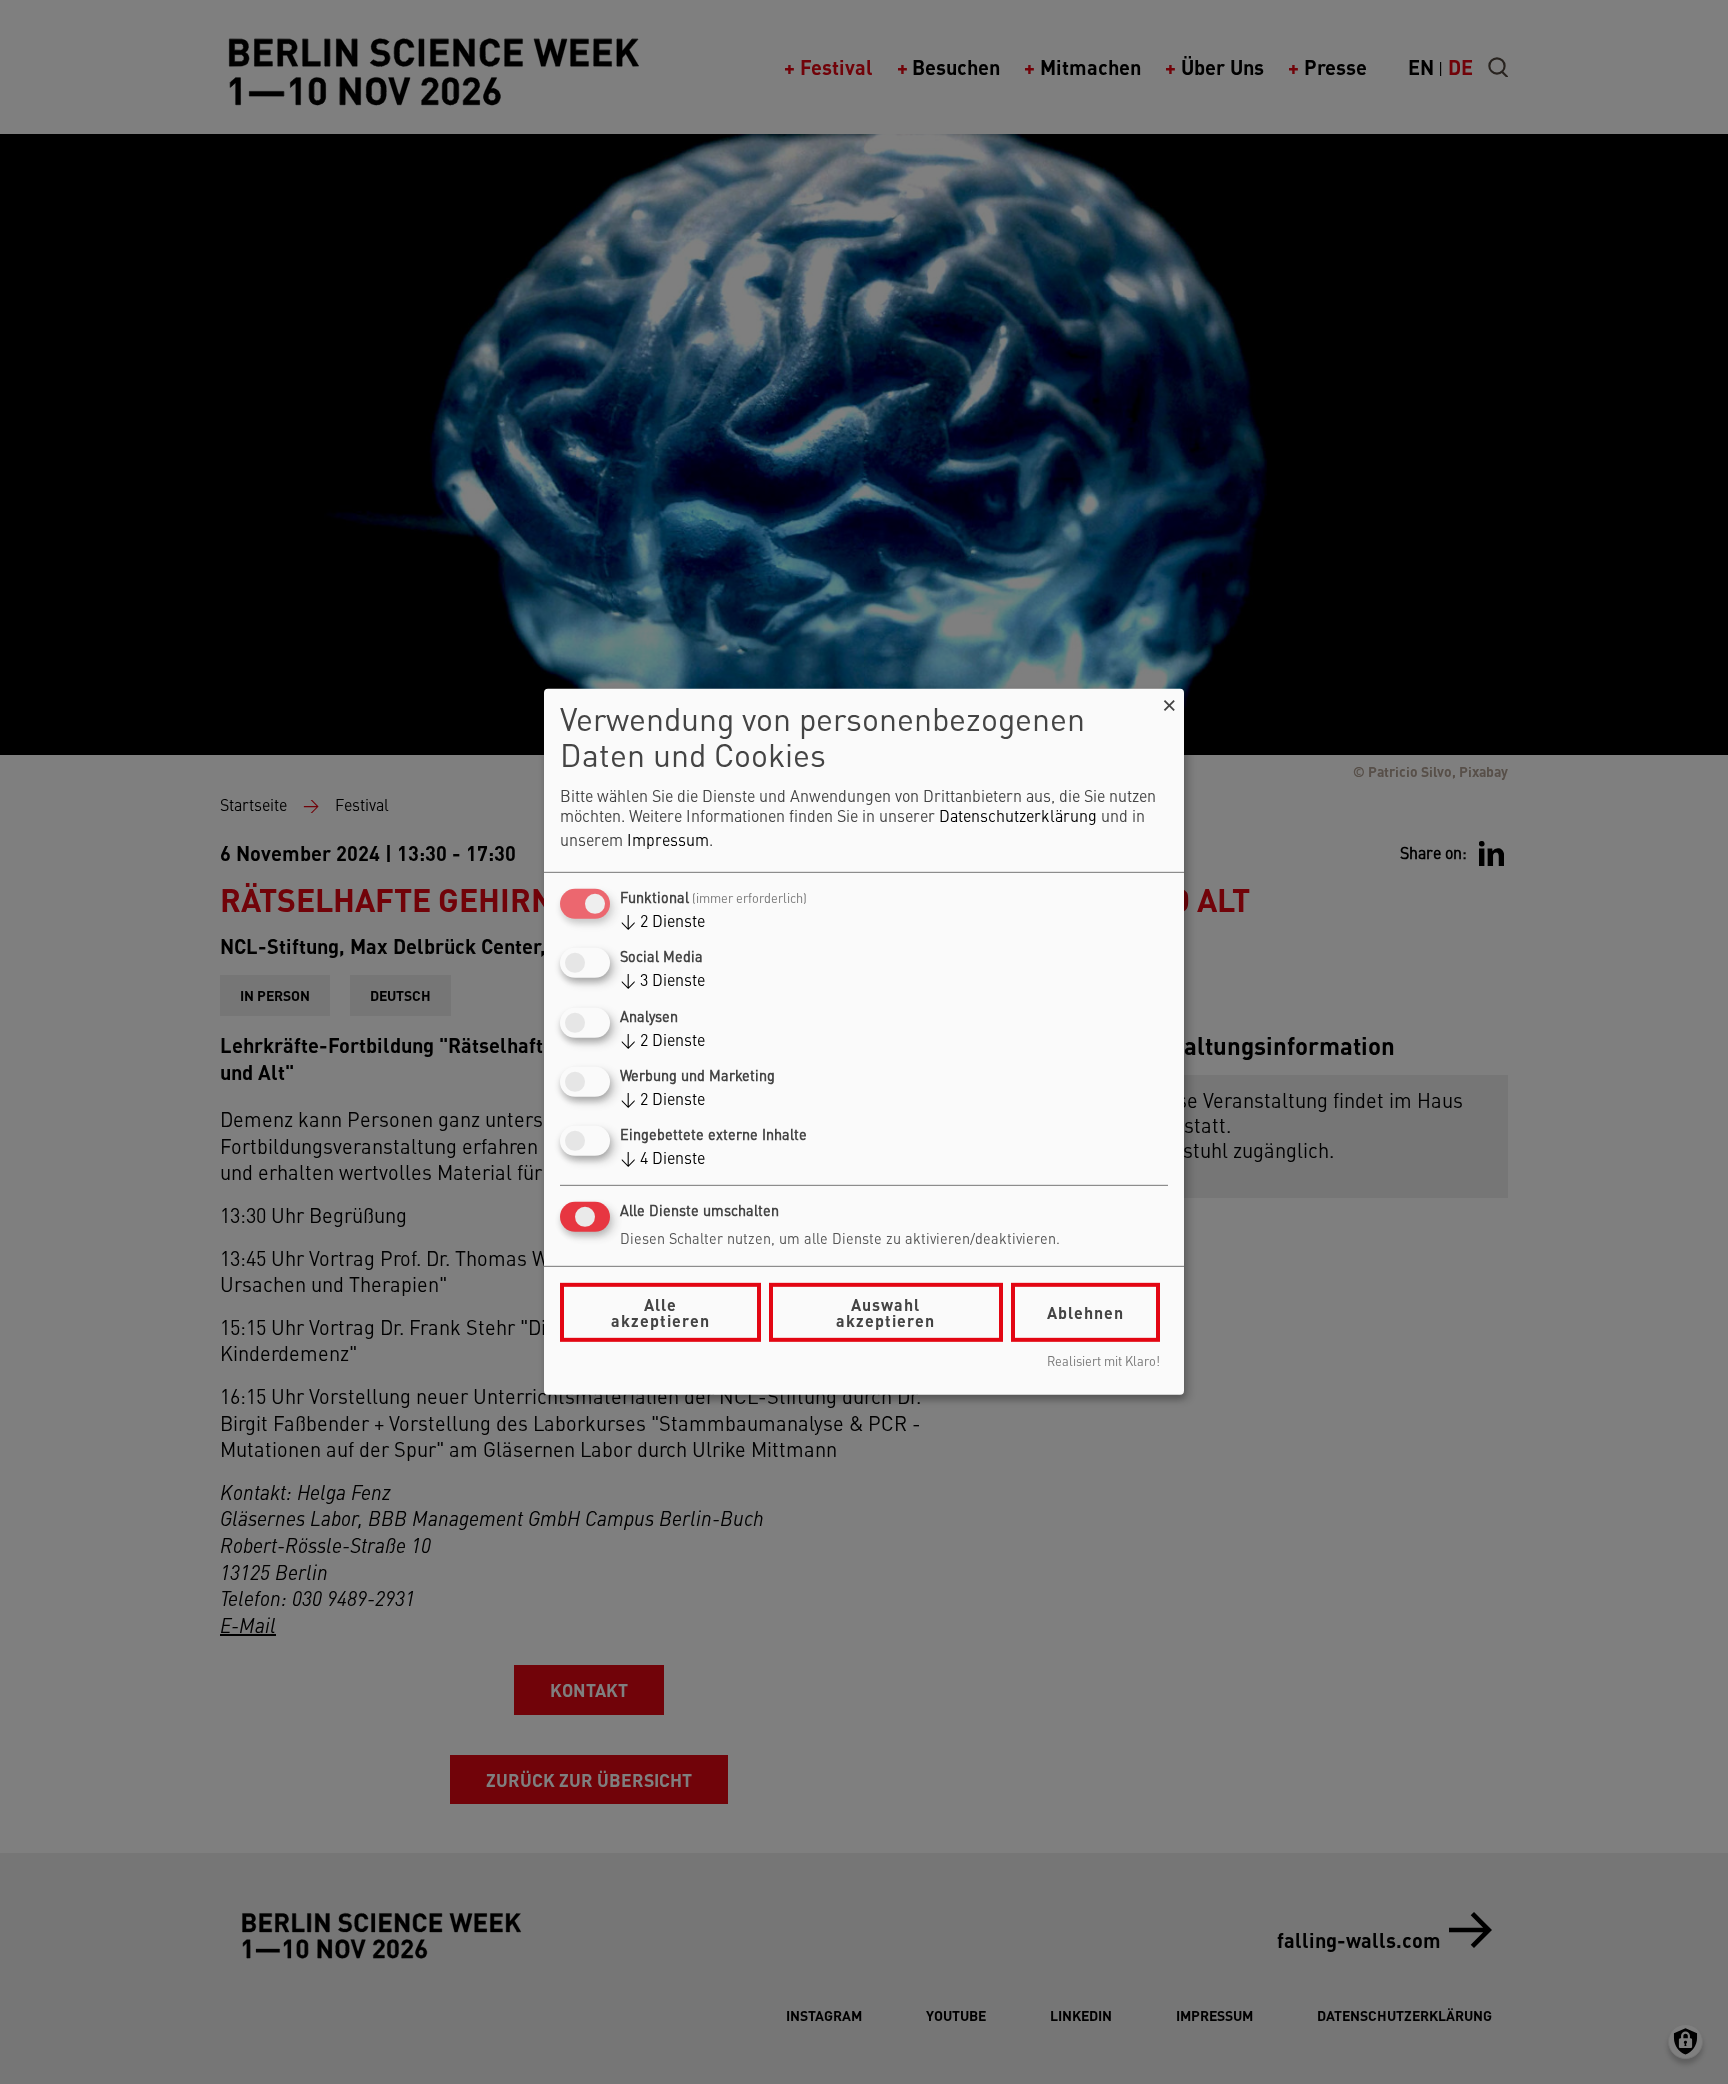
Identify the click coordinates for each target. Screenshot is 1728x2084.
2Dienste (662, 923)
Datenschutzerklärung (1018, 818)
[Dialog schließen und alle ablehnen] (1169, 701)
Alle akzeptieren (660, 1312)
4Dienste (662, 1160)
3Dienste (662, 982)
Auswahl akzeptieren (885, 1312)
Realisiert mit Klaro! (1103, 1362)
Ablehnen (1085, 1312)
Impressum (668, 842)
